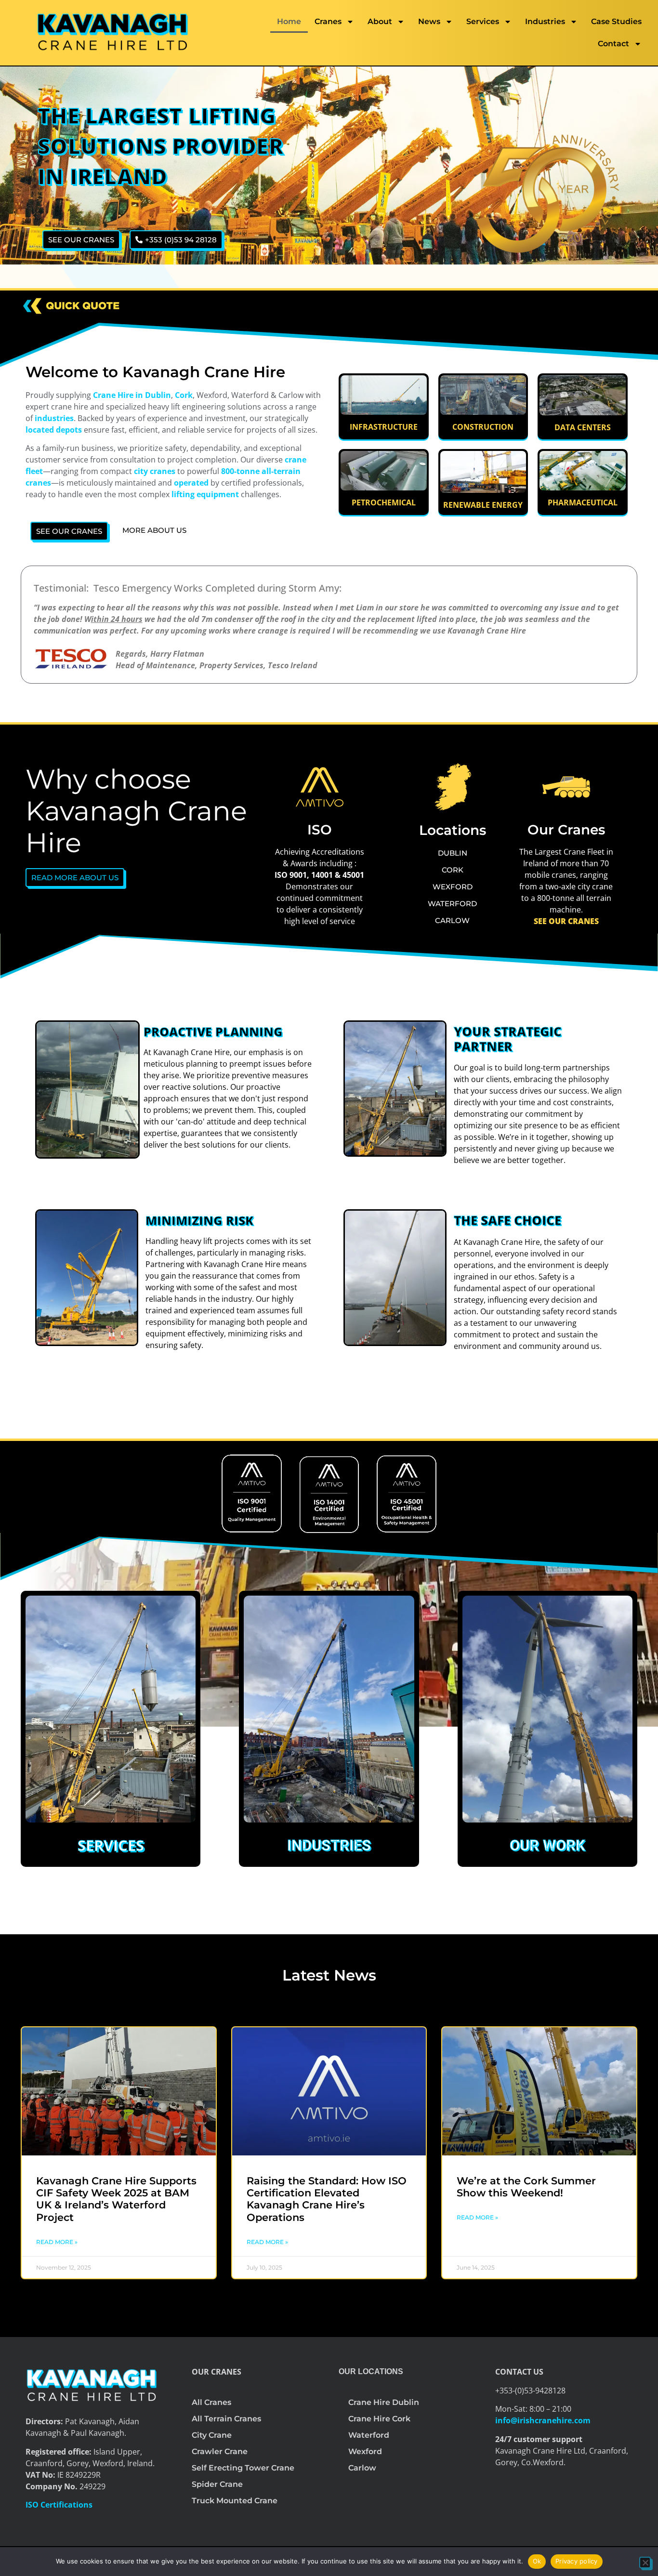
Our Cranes (566, 830)
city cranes (155, 471)
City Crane (212, 2435)
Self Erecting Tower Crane (243, 2468)
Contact (613, 44)
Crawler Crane (220, 2451)
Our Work (547, 1845)
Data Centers (583, 427)
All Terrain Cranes (226, 2419)
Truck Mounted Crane (235, 2501)
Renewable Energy (483, 505)
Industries (545, 21)
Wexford (365, 2451)
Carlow (362, 2468)
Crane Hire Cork (379, 2419)
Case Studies (616, 21)
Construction (483, 427)
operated (191, 483)
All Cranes (211, 2402)
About (380, 21)
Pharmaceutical (583, 502)
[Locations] (453, 787)
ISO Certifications (59, 2505)
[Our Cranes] (566, 787)
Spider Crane (217, 2484)
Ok (537, 2561)
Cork (184, 395)
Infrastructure (384, 427)
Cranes (328, 21)
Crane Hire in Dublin (132, 395)
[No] (645, 2563)
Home (289, 21)
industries (53, 418)
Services (483, 21)
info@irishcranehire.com (543, 2420)
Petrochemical (384, 502)
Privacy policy (577, 2561)
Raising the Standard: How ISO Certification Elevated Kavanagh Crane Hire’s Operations (327, 2199)
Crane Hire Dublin (384, 2402)
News (429, 21)
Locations (453, 830)
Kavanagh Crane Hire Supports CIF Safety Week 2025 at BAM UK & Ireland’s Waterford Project (116, 2199)
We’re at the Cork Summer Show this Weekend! (526, 2187)
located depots (54, 430)
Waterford (369, 2435)
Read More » (57, 2242)
